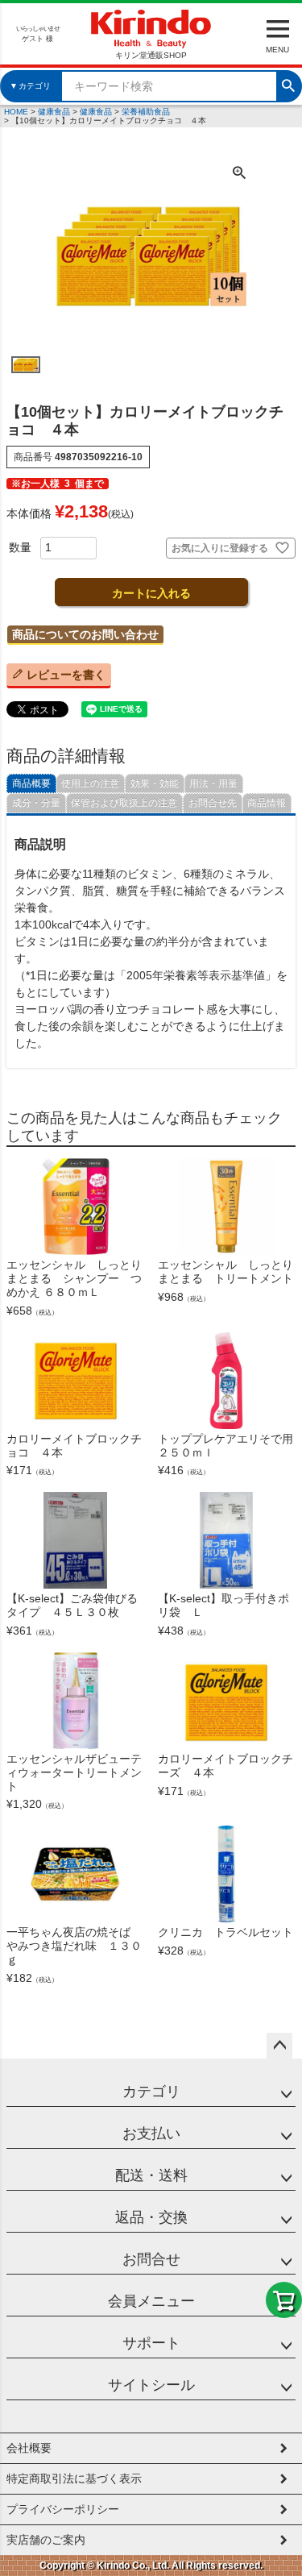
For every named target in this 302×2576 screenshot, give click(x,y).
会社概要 (29, 2448)
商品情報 (267, 803)
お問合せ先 (213, 803)
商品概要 (31, 783)
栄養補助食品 (146, 112)
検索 (288, 84)
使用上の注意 (90, 783)
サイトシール (151, 2385)
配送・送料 (151, 2175)
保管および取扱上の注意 (124, 803)
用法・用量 (213, 783)
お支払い (151, 2134)
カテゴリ (151, 2092)
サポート (151, 2343)
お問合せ (151, 2259)
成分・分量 (36, 803)
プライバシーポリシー (63, 2509)
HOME (16, 112)
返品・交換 (151, 2217)
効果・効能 (155, 783)
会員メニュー (151, 2301)
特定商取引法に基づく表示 (74, 2478)
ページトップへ (279, 2046)
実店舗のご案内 (46, 2540)
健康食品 (54, 112)
